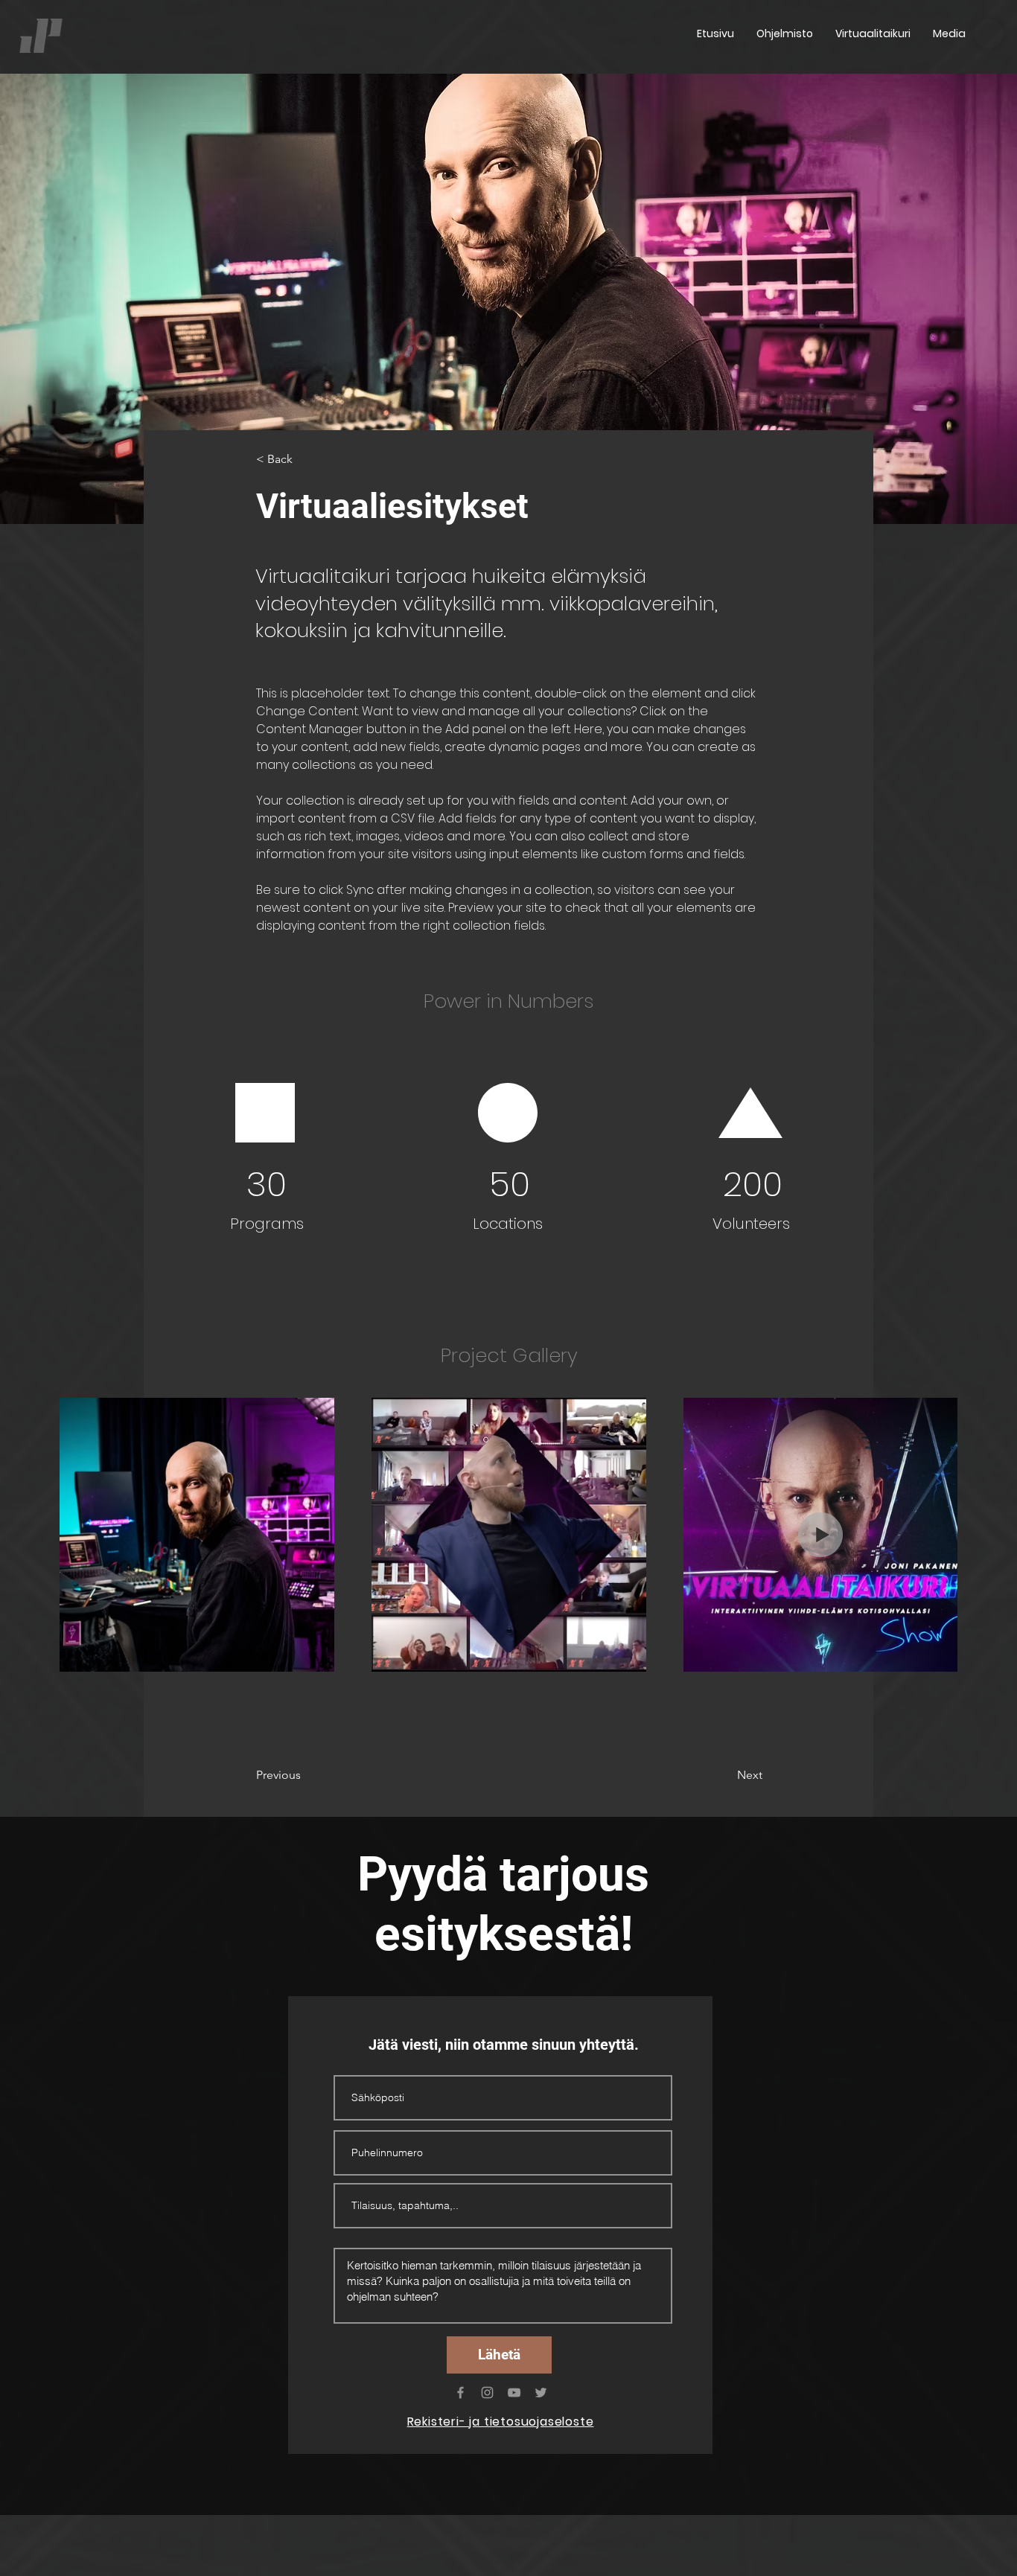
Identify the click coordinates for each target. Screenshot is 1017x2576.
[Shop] (989, 33)
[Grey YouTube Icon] (514, 2393)
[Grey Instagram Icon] (487, 2393)
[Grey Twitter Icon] (541, 2393)
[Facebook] (460, 2393)
